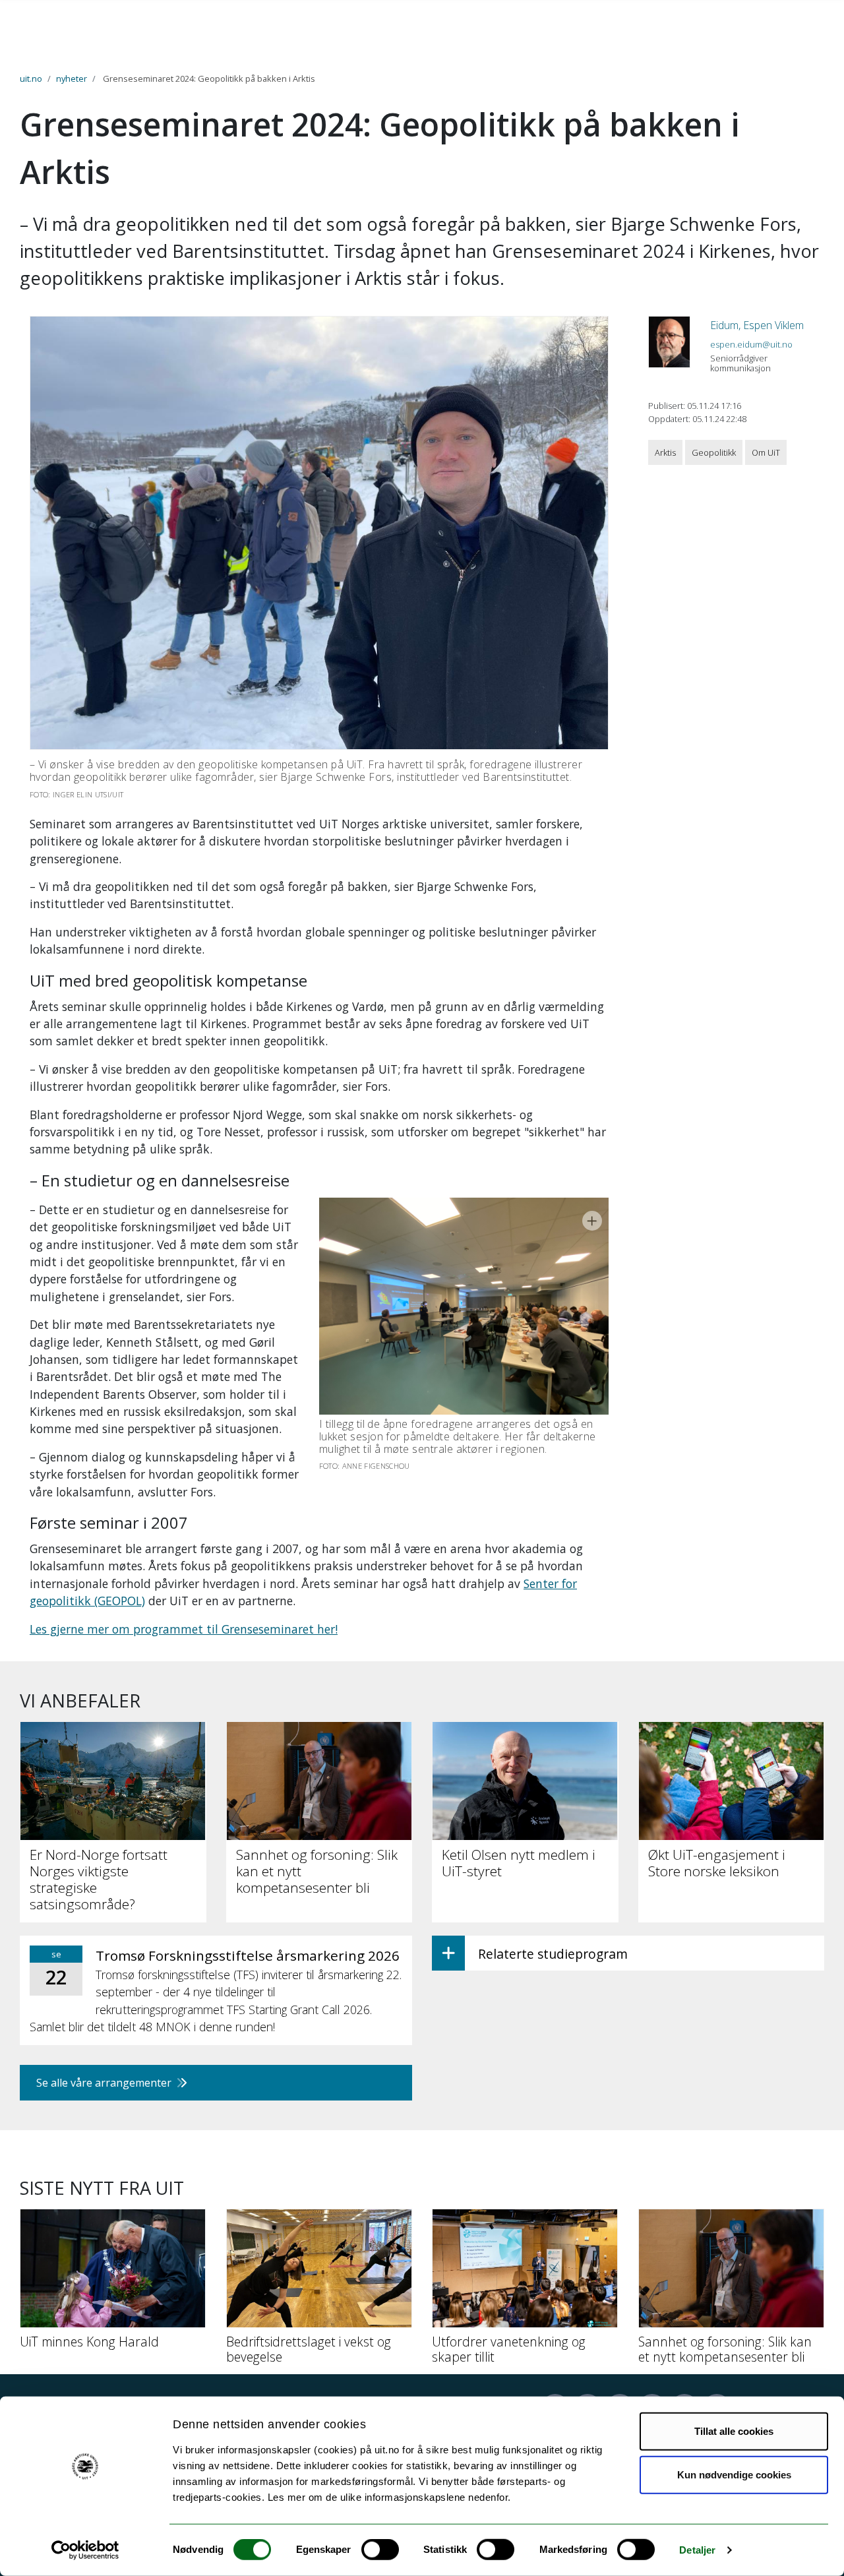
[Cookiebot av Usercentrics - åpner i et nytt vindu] (85, 2550)
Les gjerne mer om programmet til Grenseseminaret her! (184, 1629)
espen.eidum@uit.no (751, 344)
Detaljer (697, 2550)
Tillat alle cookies (734, 2431)
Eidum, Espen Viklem (757, 325)
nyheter (72, 78)
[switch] (380, 2550)
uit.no (31, 78)
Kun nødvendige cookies (734, 2474)
